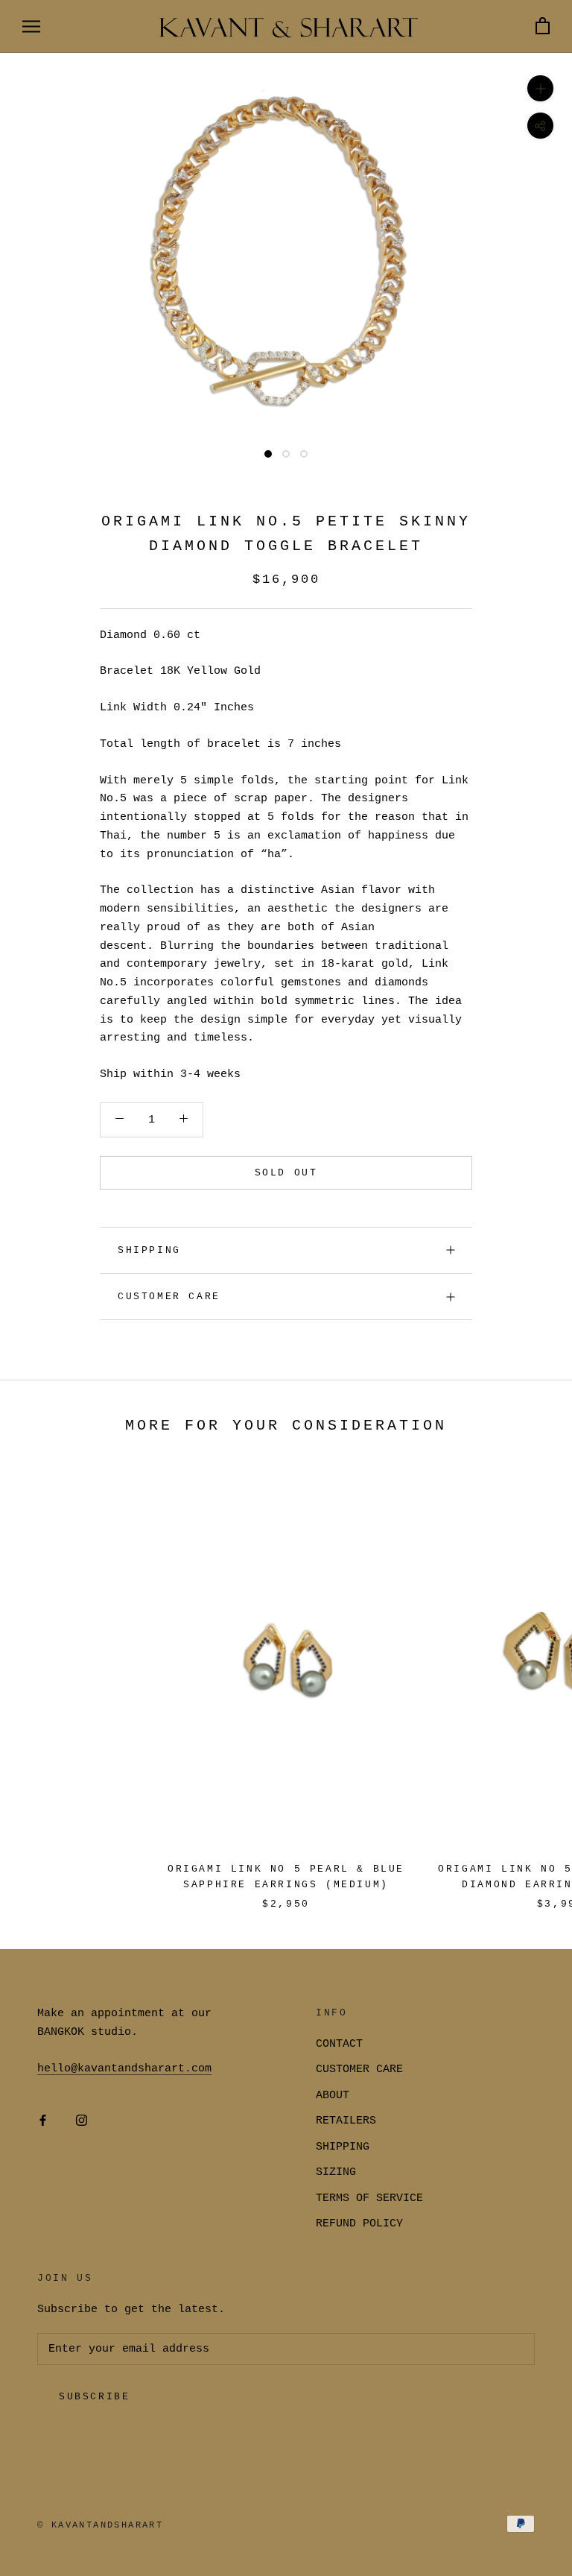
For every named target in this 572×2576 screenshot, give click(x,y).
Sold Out (286, 1173)
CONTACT (339, 2044)
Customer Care (169, 1297)
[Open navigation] (31, 26)
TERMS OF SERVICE (369, 2198)
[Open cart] (543, 26)
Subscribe (94, 2397)
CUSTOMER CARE (359, 2070)
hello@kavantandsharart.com (124, 2069)
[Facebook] (43, 2121)
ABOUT (333, 2096)
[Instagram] (82, 2121)
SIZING (336, 2172)
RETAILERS (346, 2121)
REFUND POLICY (359, 2224)
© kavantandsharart (100, 2525)
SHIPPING (149, 1250)
